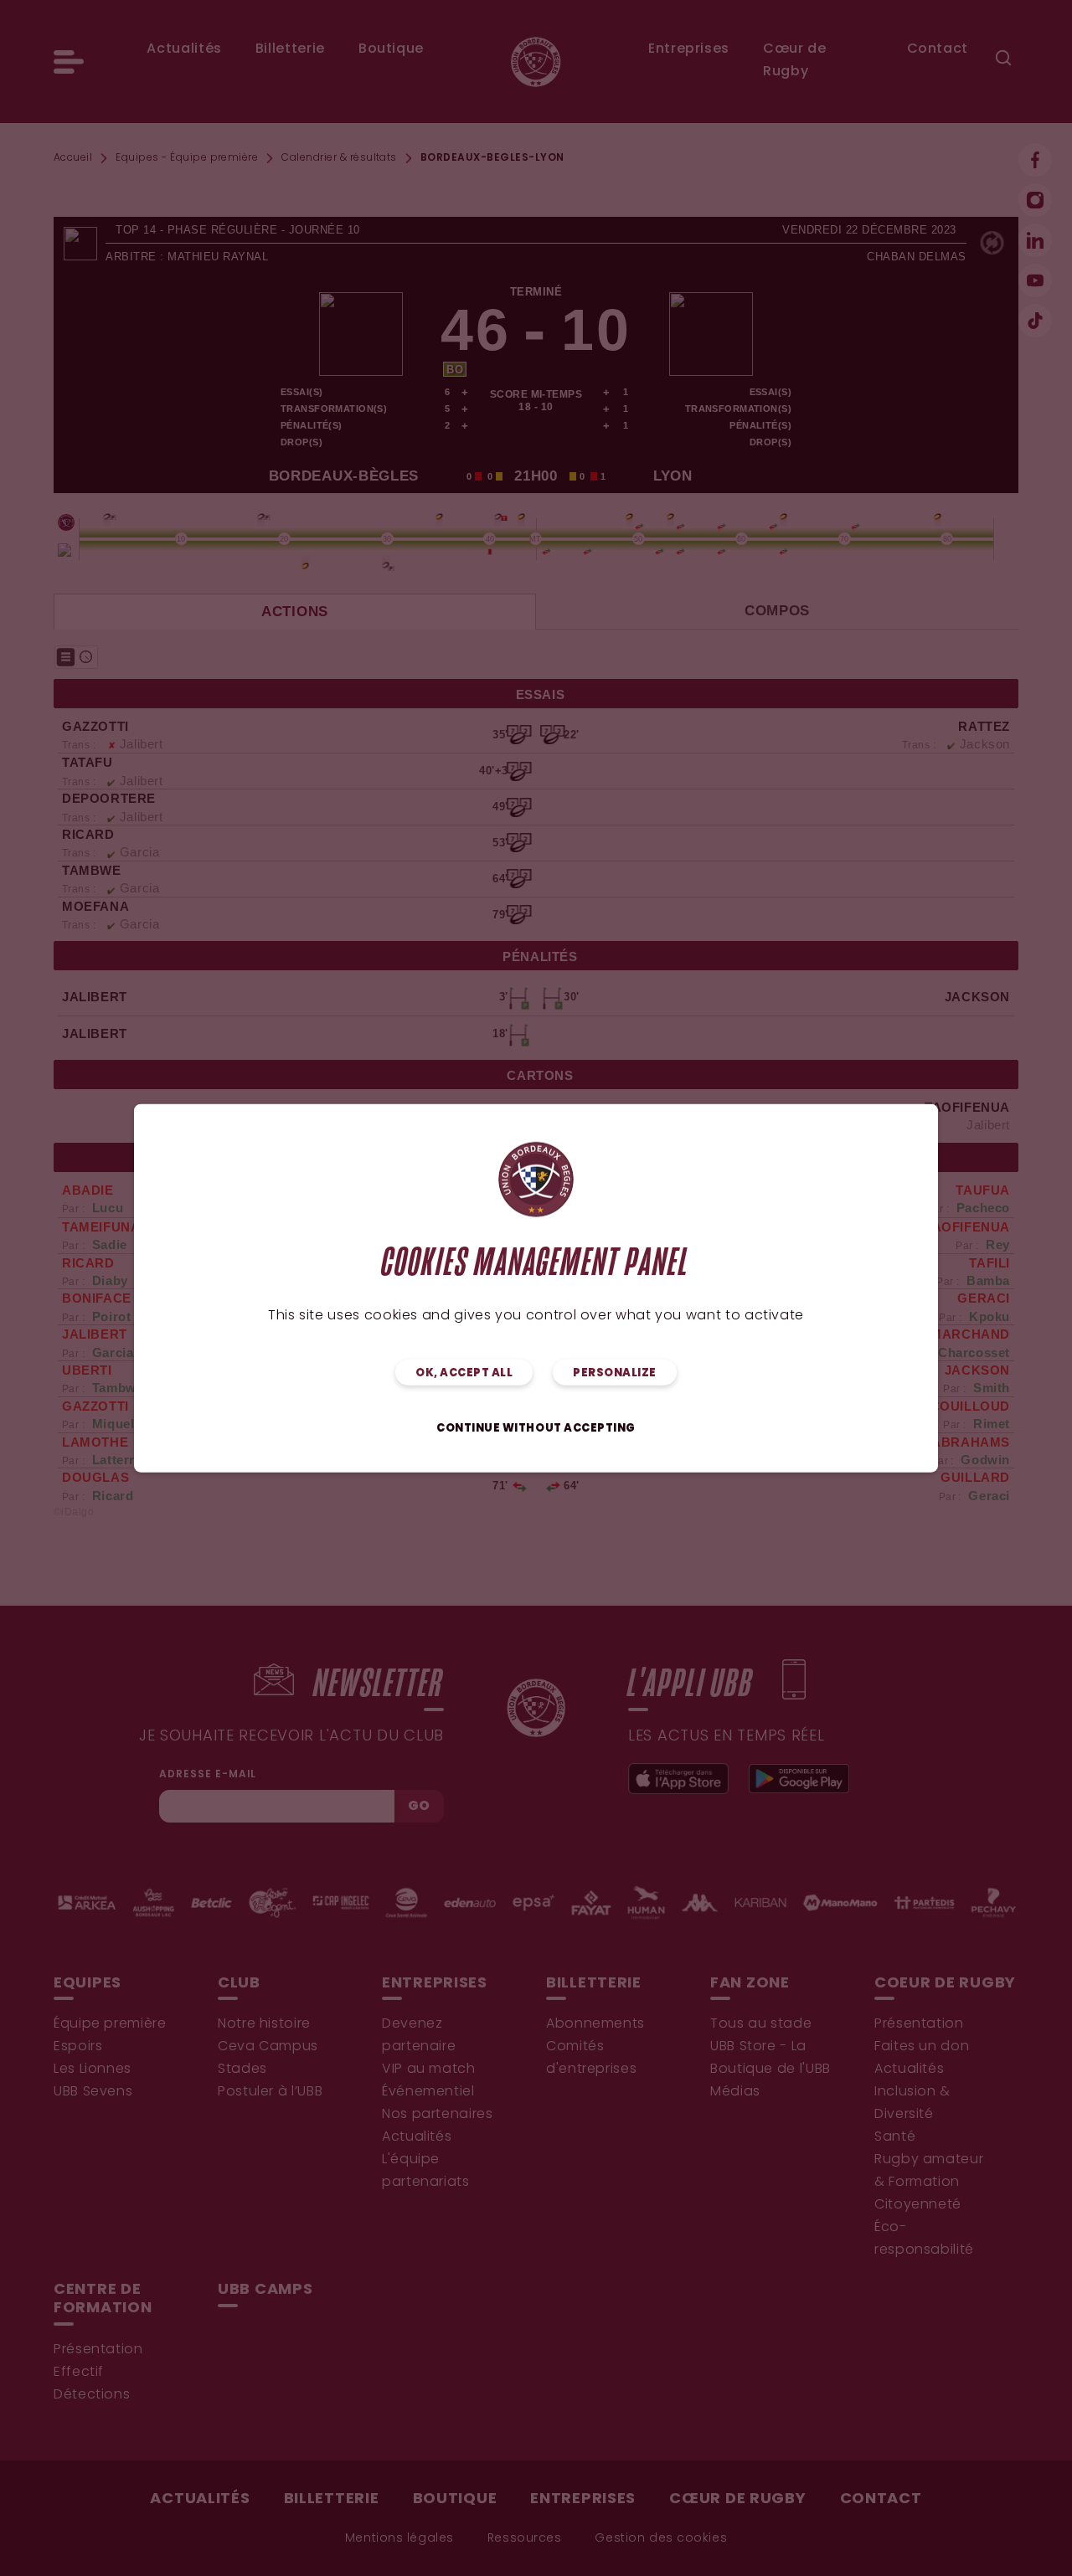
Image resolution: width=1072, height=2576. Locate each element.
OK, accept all (464, 1373)
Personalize (615, 1373)
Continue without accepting (536, 1429)
